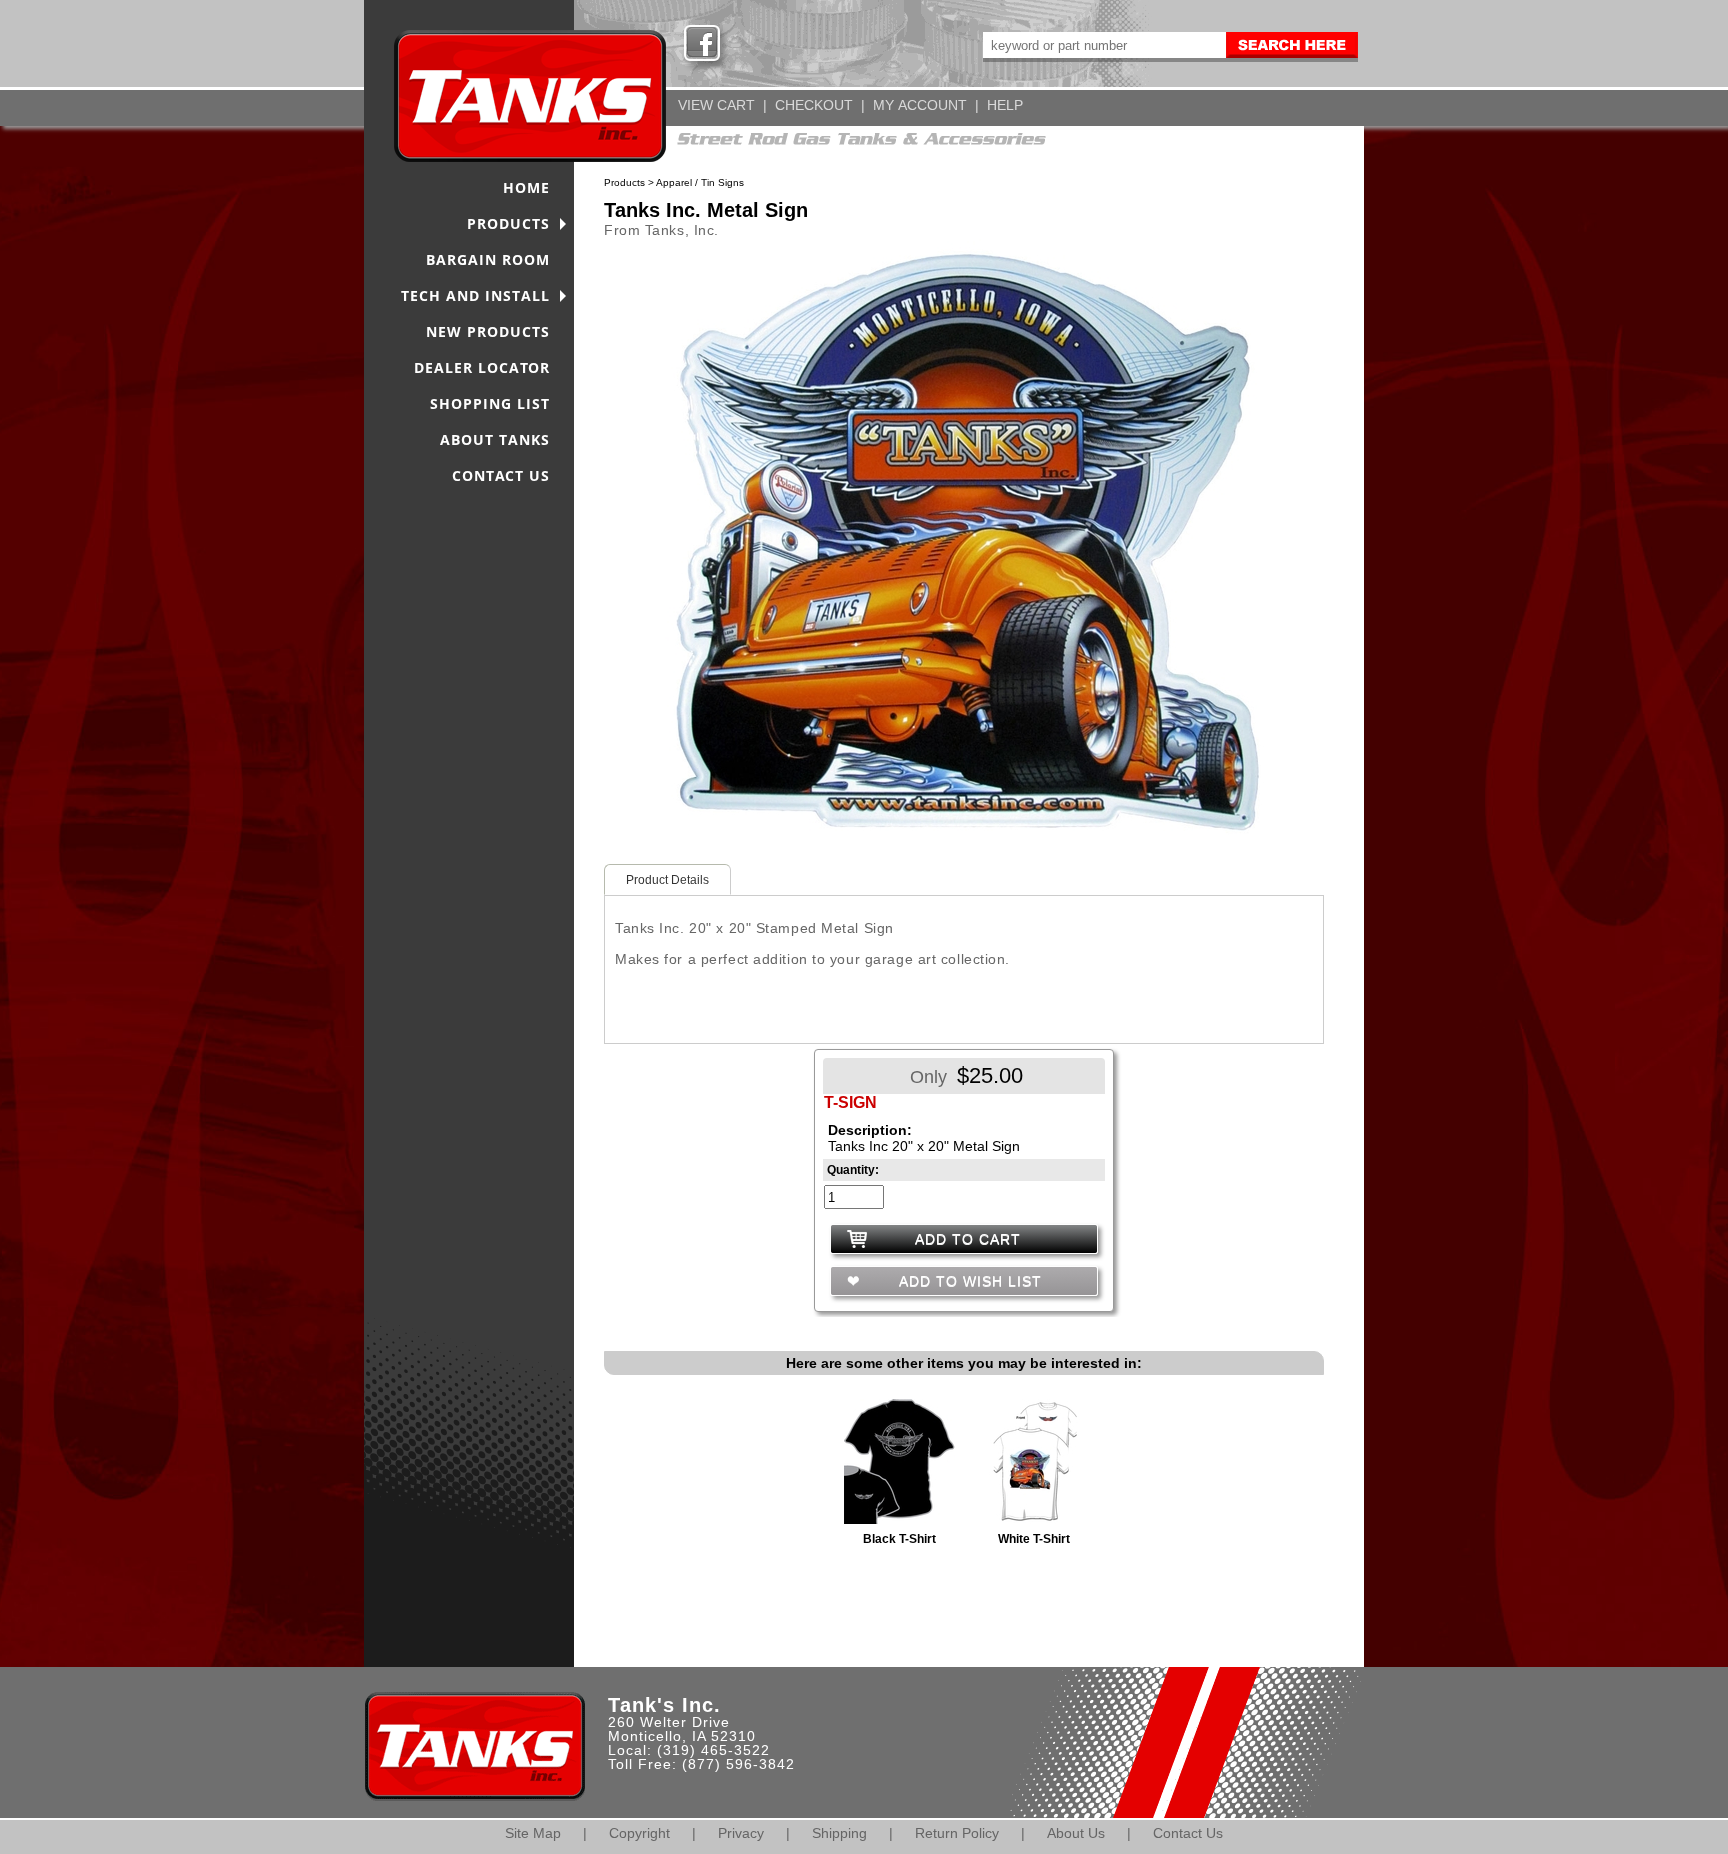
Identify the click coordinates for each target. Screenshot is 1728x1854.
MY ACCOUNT (920, 105)
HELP (1005, 105)
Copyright (639, 1833)
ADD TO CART (968, 1239)
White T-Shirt (1034, 1539)
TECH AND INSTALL (475, 295)
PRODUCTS (508, 223)
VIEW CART (716, 105)
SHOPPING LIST (490, 403)
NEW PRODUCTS (488, 331)
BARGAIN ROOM (488, 259)
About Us (1076, 1833)
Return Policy (957, 1833)
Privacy (741, 1833)
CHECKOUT (814, 105)
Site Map (533, 1833)
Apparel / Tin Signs (700, 182)
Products (624, 182)
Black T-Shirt (899, 1539)
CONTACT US (501, 475)
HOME (526, 187)
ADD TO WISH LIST (968, 1281)
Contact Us (1188, 1833)
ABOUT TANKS (495, 439)
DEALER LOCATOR (482, 367)
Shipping (839, 1833)
